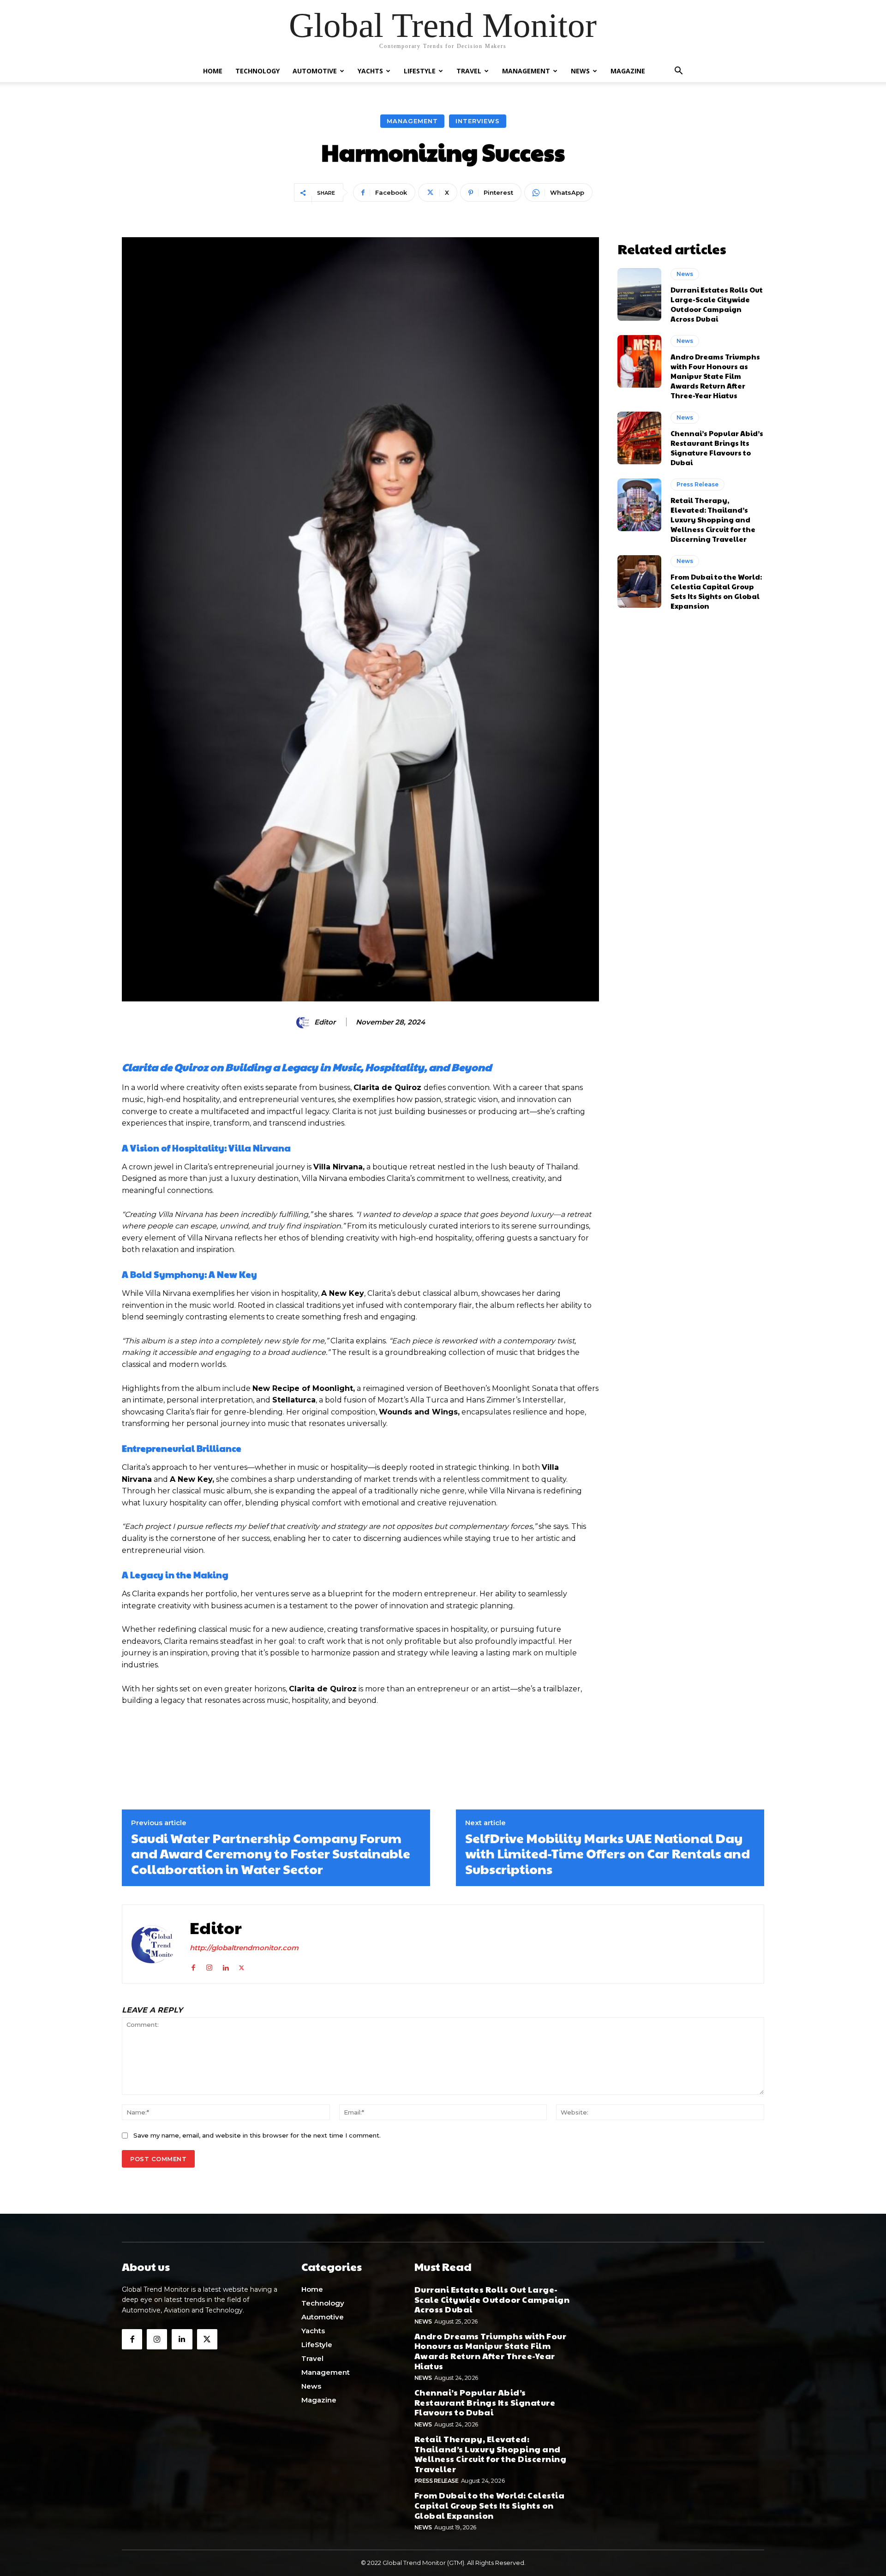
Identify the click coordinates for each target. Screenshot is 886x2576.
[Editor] (305, 1022)
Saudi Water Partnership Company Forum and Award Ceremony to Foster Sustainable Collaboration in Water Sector (271, 1854)
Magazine (628, 71)
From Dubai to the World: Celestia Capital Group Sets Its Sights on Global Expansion (716, 591)
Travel (469, 71)
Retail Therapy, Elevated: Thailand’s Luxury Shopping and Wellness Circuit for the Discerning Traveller (713, 519)
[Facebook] (193, 1966)
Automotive (315, 71)
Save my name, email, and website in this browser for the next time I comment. (257, 2135)
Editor (325, 1022)
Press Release (697, 484)
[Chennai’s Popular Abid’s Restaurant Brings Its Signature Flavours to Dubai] (639, 438)
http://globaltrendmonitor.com (244, 1948)
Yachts (370, 71)
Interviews (478, 121)
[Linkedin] (225, 1966)
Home (213, 71)
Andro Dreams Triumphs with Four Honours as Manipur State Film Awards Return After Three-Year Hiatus (715, 376)
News (580, 71)
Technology (257, 71)
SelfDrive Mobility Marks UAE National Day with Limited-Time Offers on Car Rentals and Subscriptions (608, 1854)
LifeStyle (420, 71)
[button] (678, 72)
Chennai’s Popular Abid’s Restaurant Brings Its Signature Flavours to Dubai (717, 448)
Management (526, 71)
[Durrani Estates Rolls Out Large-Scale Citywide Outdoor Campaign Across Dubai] (639, 294)
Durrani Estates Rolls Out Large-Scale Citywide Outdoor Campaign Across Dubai (717, 304)
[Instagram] (209, 1966)
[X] (242, 1966)
